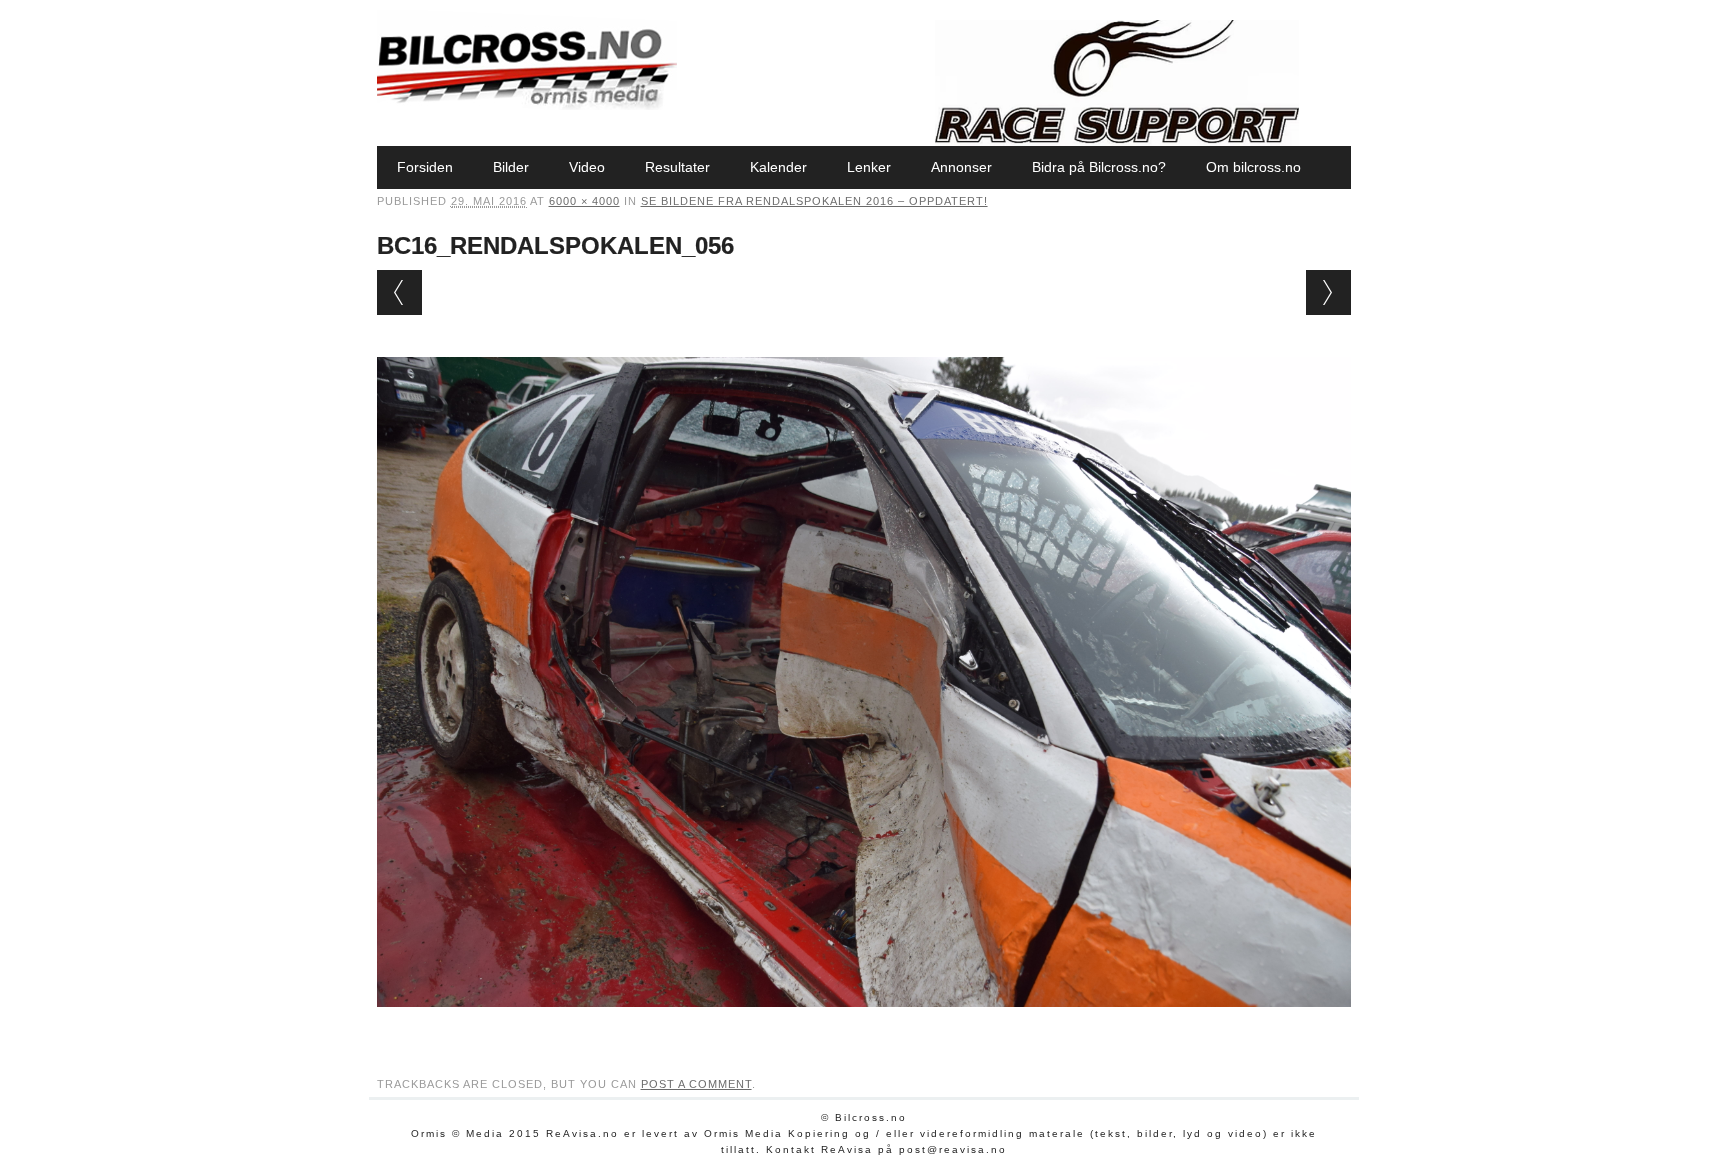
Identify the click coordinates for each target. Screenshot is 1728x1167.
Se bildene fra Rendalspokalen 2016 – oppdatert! (814, 201)
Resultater (677, 167)
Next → (1328, 292)
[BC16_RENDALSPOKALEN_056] (864, 1026)
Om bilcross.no (1253, 167)
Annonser (961, 167)
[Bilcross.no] (527, 105)
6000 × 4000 (584, 201)
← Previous (399, 292)
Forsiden (425, 167)
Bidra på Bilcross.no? (1099, 167)
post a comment (696, 1084)
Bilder (511, 167)
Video (587, 167)
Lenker (869, 167)
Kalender (778, 167)
